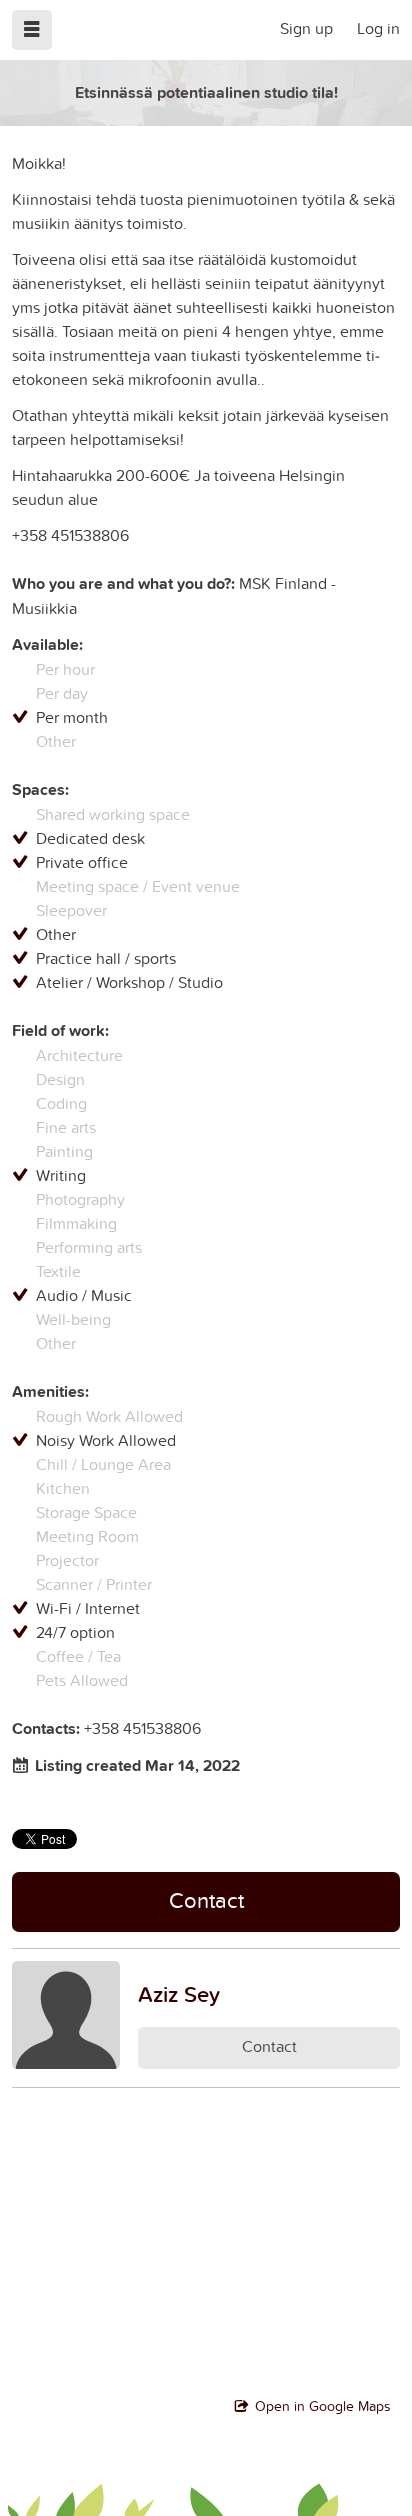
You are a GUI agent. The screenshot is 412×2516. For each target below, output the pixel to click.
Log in (378, 28)
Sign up (306, 28)
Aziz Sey (179, 1994)
